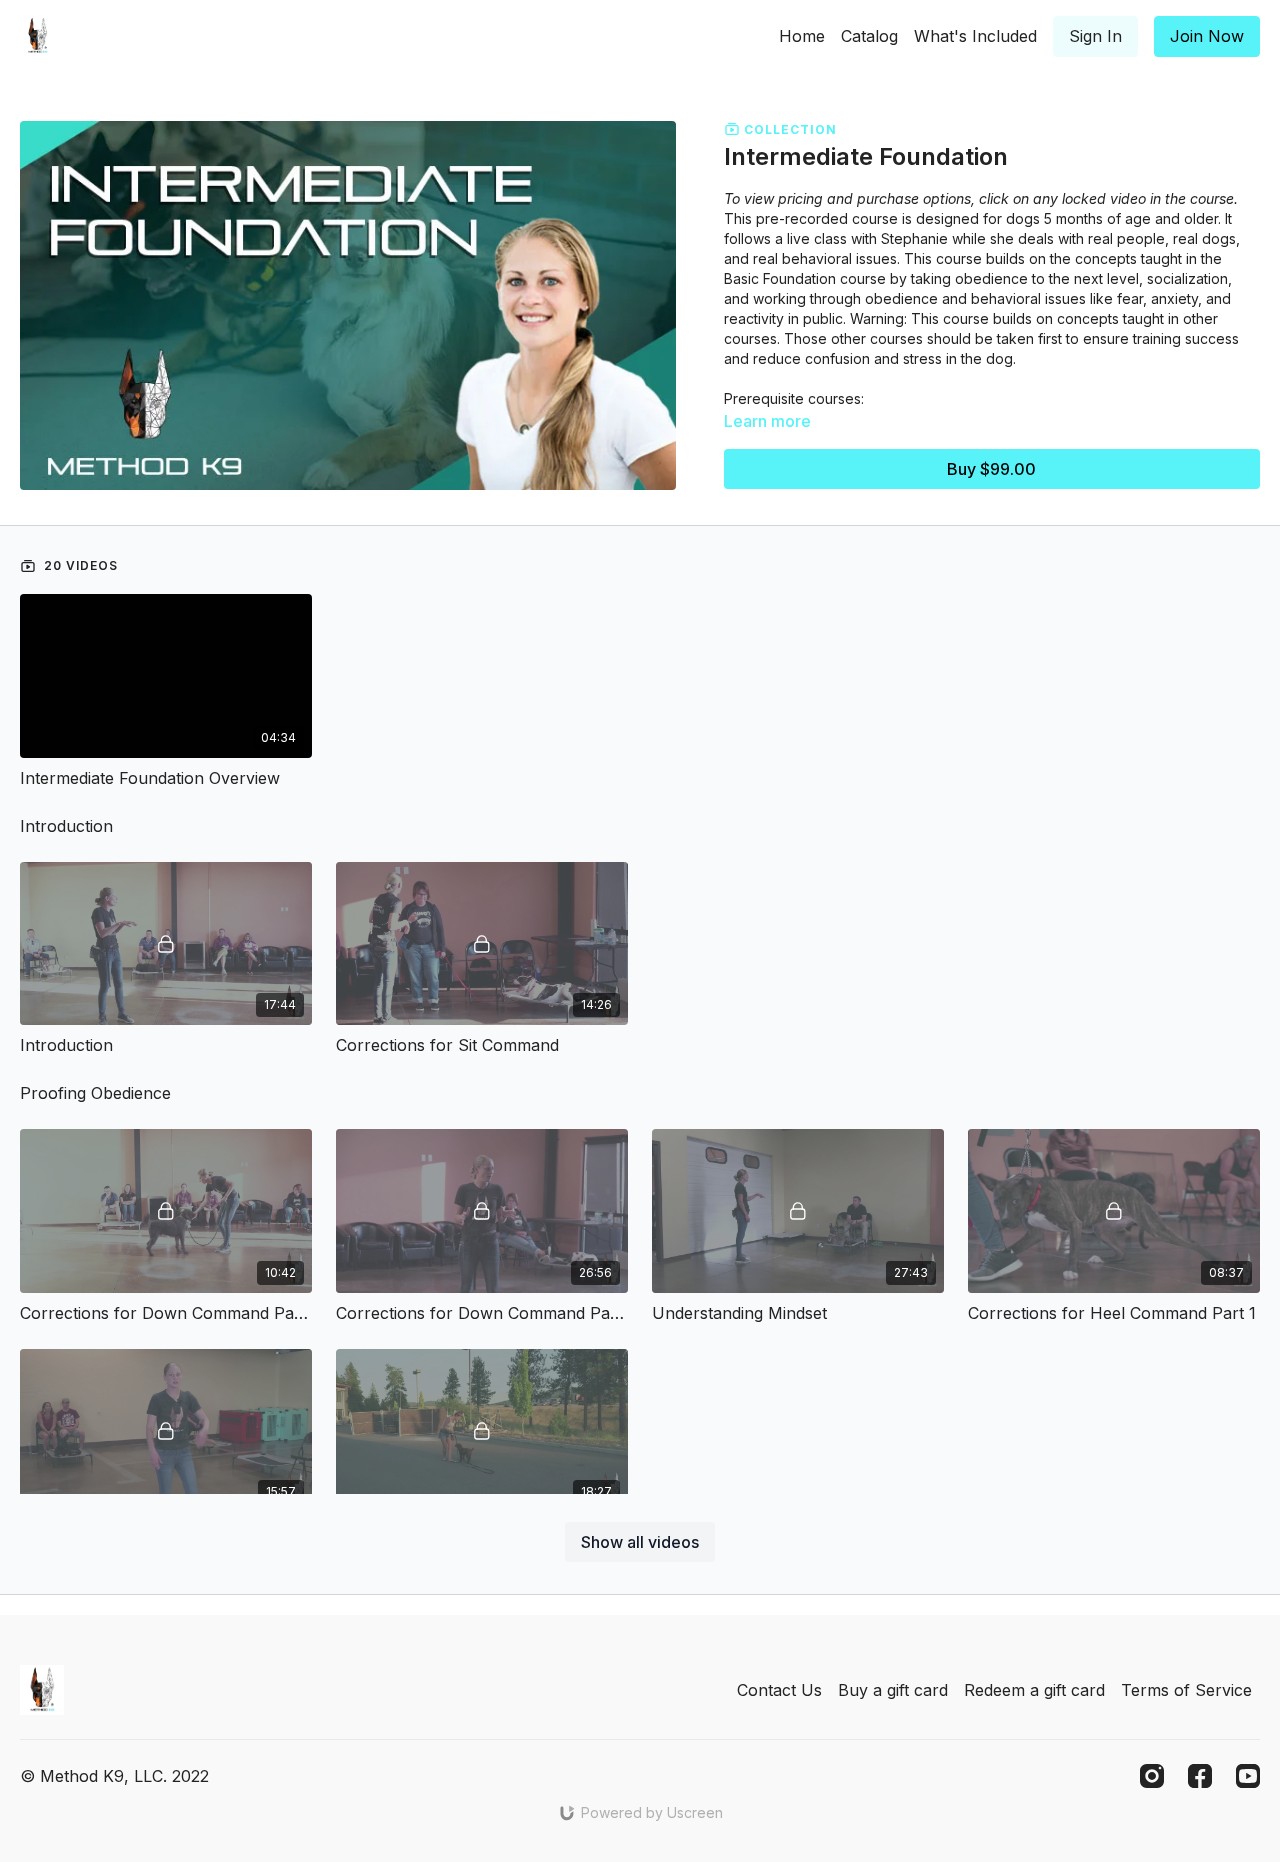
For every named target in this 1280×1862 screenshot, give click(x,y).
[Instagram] (1152, 1776)
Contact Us (779, 1690)
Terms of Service (1186, 1690)
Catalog (869, 36)
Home (802, 36)
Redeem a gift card (1034, 1690)
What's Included (975, 36)
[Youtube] (1248, 1776)
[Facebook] (1200, 1776)
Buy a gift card (893, 1690)
